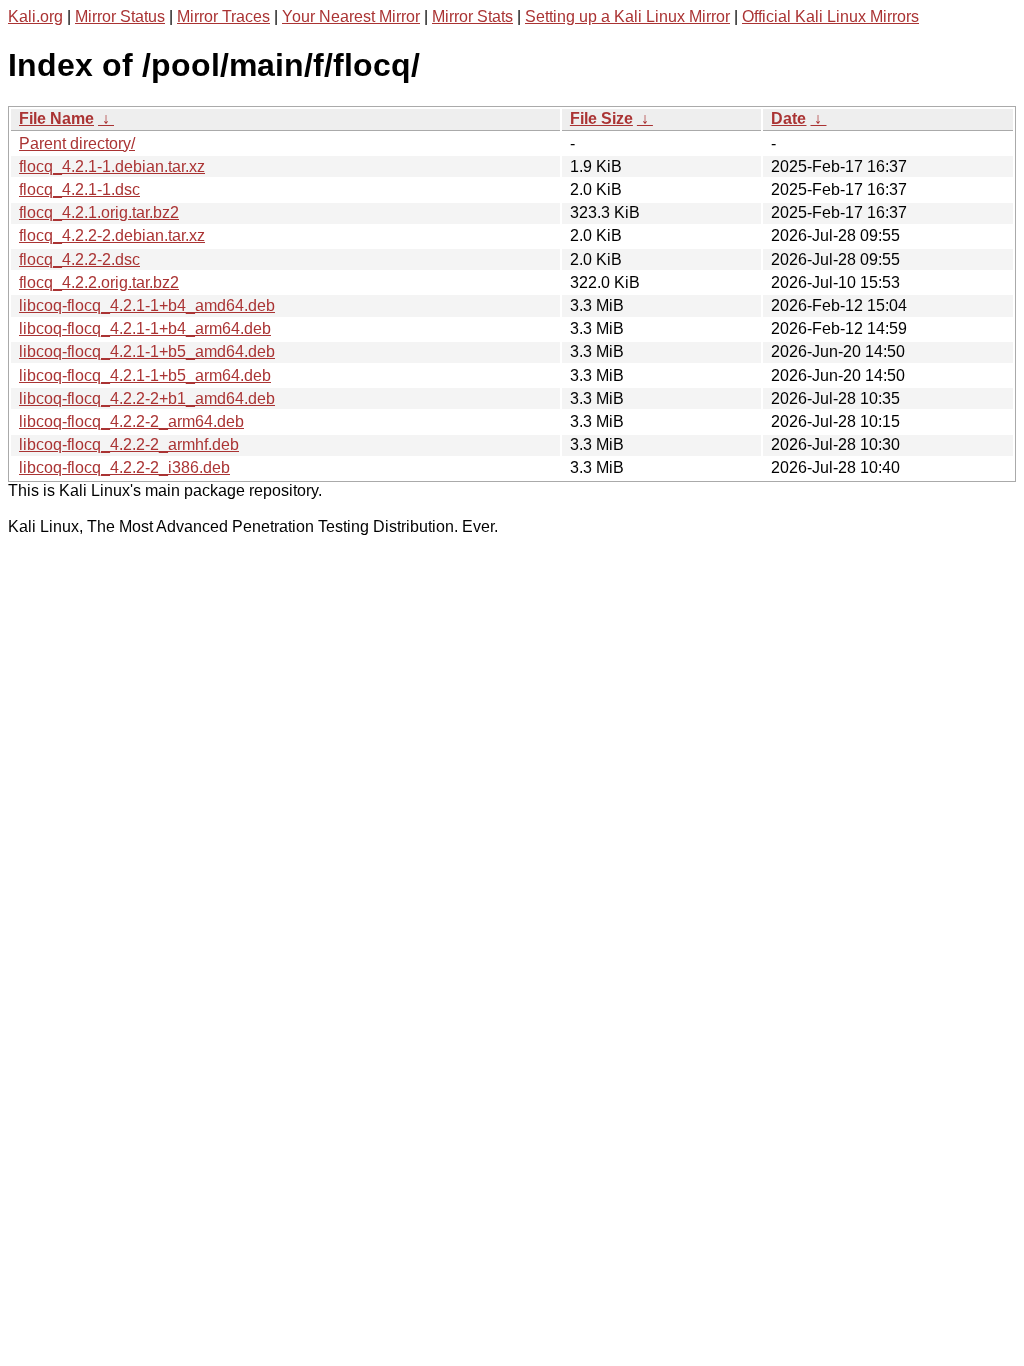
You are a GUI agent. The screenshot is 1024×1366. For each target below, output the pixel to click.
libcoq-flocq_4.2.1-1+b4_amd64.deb (147, 305)
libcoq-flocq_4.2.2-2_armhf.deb (129, 444)
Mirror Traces (223, 16)
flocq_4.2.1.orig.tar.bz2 (99, 212)
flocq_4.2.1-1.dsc (79, 189)
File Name (56, 118)
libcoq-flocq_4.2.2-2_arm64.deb (131, 421)
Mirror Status (120, 16)
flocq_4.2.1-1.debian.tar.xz (112, 166)
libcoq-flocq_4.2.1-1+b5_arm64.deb (145, 375)
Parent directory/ (77, 143)
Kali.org (35, 16)
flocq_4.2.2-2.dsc (79, 259)
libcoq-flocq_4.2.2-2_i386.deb (124, 467)
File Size (601, 118)
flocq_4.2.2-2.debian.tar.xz (112, 235)
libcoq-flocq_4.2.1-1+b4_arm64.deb (145, 328)
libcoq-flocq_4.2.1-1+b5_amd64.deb (147, 351)
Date (788, 118)
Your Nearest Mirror (351, 16)
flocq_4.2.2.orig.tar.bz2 (99, 282)
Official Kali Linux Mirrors (830, 16)
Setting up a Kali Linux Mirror (627, 16)
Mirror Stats (472, 16)
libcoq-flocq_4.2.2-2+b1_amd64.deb (147, 398)
